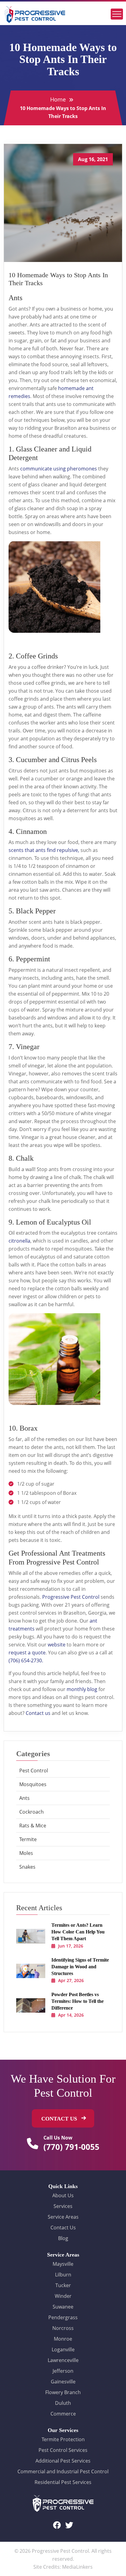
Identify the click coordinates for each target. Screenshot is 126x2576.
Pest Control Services (63, 2450)
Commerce (63, 2414)
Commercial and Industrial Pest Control (63, 2471)
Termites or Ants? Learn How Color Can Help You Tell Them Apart (78, 1932)
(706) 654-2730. (26, 1660)
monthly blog (82, 1689)
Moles (26, 1853)
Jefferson (63, 2371)
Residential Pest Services (63, 2482)
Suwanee (63, 2307)
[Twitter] (69, 2525)
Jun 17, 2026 (71, 1946)
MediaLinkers (77, 2567)
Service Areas (63, 2217)
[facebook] (57, 2525)
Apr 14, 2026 (71, 2015)
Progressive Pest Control (71, 1597)
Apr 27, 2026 (71, 1980)
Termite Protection (63, 2439)
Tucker (63, 2285)
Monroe (63, 2339)
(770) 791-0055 (71, 2147)
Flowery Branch (63, 2392)
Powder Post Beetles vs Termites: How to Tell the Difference (78, 2001)
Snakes (27, 1867)
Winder (63, 2296)
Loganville (63, 2349)
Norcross (63, 2328)
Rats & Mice (33, 1826)
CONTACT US (60, 2119)
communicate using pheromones (59, 469)
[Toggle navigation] (117, 14)
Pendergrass (63, 2317)
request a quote (27, 1653)
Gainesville (63, 2382)
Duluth (63, 2403)
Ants (24, 1798)
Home (58, 99)
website (57, 1645)
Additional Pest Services (63, 2461)
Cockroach (31, 1812)
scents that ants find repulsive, (44, 850)
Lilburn (63, 2275)
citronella (19, 1241)
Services (63, 2206)
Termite (28, 1839)
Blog (63, 2238)
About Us (63, 2195)
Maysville (63, 2264)
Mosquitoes (33, 1784)
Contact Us (63, 2228)
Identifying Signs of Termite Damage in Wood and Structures (80, 1967)
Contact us (38, 1713)
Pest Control (34, 1771)
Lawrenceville (63, 2360)
